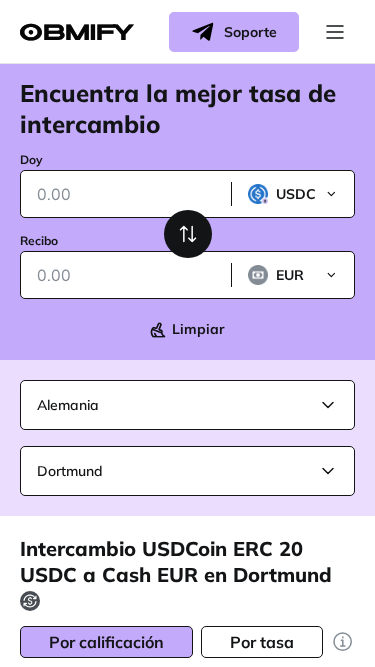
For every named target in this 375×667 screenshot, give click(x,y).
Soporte (250, 32)
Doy (31, 159)
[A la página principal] (77, 32)
